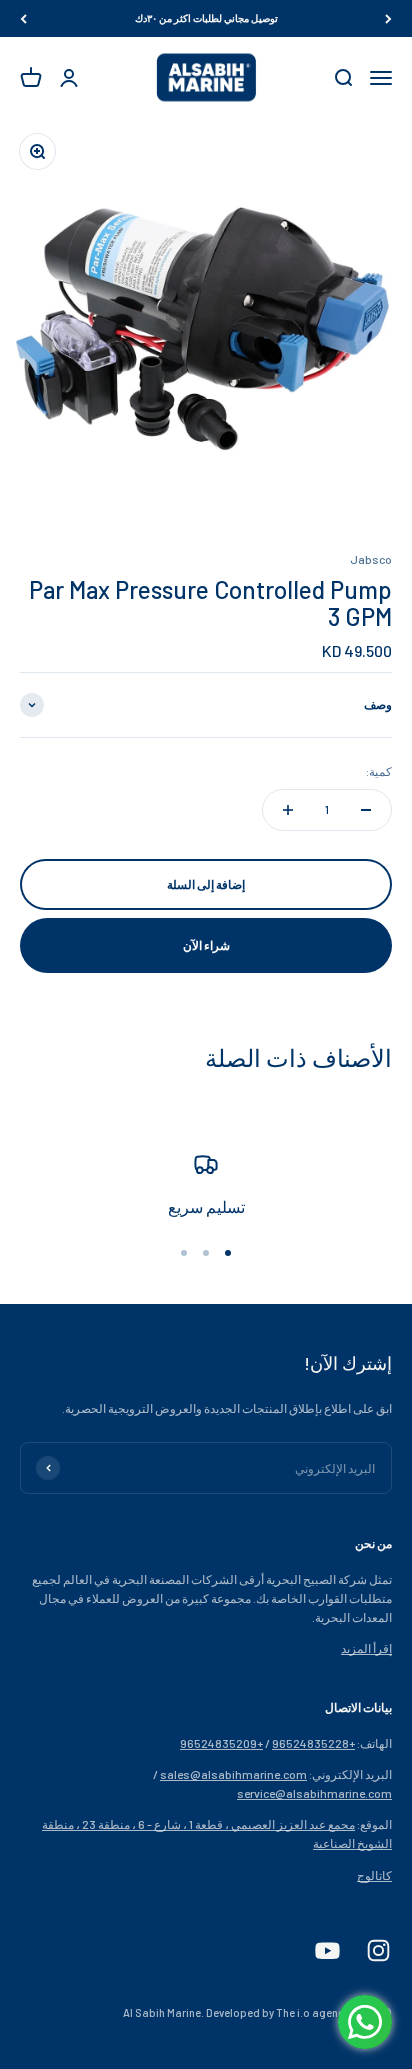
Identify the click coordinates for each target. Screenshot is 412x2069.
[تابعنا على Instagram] (378, 1950)
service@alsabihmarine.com (314, 1793)
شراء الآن (206, 945)
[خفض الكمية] (366, 810)
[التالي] (23, 18)
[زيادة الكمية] (288, 810)
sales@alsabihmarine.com (233, 1774)
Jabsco (371, 559)
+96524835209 (221, 1743)
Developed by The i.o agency (277, 2012)
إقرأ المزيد (366, 1648)
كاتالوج (374, 1875)
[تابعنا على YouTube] (327, 1950)
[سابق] (388, 18)
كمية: (379, 771)
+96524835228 (313, 1743)
